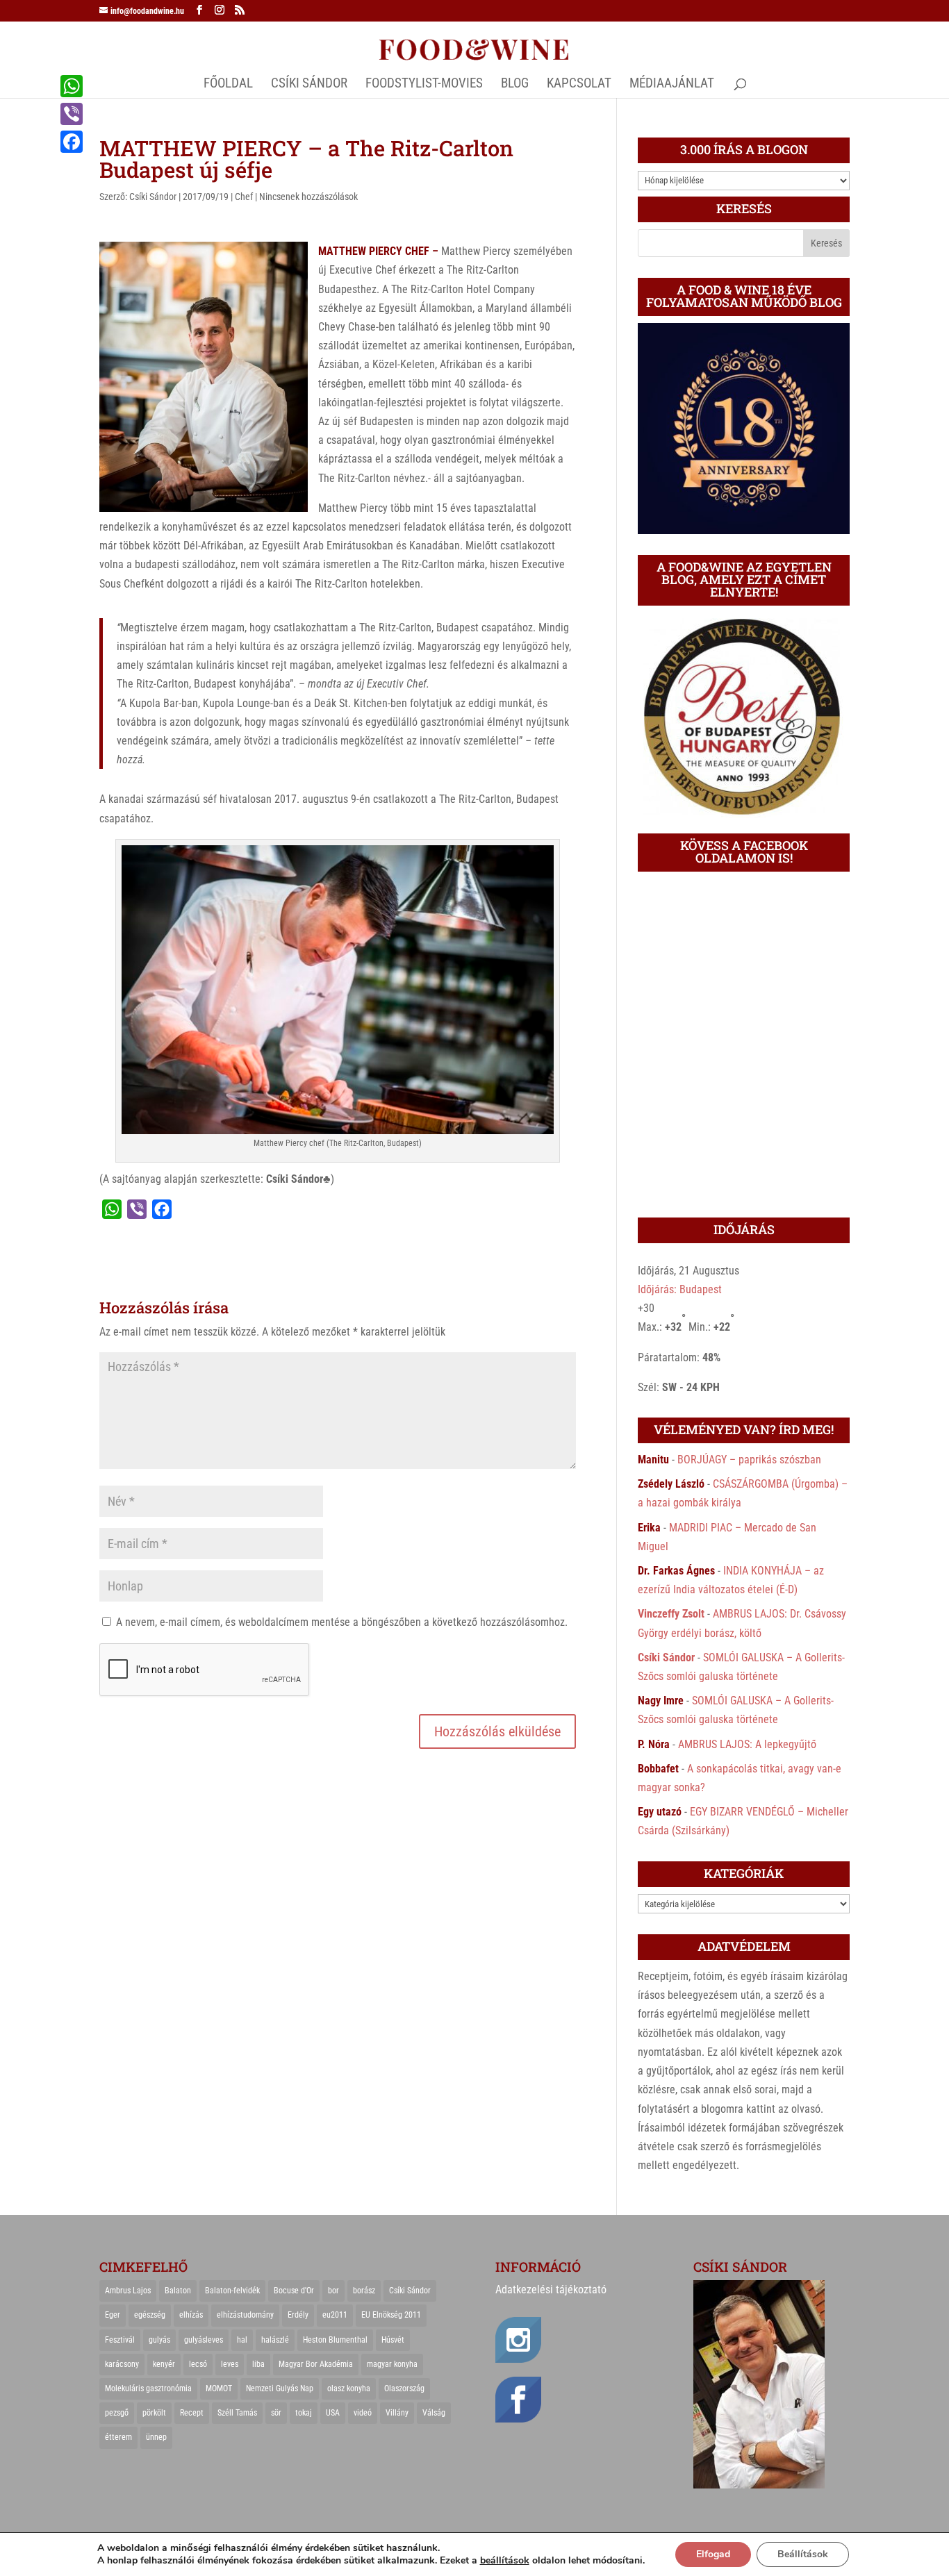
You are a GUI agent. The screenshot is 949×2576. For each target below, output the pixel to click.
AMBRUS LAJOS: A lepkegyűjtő (747, 1744)
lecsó (198, 2364)
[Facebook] (72, 142)
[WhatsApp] (72, 86)
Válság (434, 2413)
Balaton (178, 2291)
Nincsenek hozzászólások (308, 197)
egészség (150, 2315)
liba (258, 2364)
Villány (397, 2413)
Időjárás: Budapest (680, 1289)
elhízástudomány (245, 2315)
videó (363, 2413)
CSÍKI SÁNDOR (309, 85)
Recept (192, 2413)
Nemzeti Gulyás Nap (280, 2388)
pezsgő (117, 2413)
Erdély (298, 2315)
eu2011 (335, 2315)
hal (242, 2340)
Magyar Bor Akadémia (316, 2364)
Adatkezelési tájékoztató (551, 2290)
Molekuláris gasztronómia (148, 2388)
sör (276, 2413)
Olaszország (404, 2388)
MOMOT (219, 2388)
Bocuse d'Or (294, 2291)
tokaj (304, 2413)
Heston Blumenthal (335, 2340)
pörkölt (154, 2413)
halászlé (275, 2340)
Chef (244, 197)
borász (364, 2291)
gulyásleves (204, 2340)
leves (230, 2364)
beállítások (505, 2561)
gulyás (159, 2340)
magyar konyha (392, 2364)
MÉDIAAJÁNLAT (672, 85)
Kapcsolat (579, 85)
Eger (113, 2315)
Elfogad (713, 2554)
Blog (515, 85)
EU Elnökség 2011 (391, 2315)
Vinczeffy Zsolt (671, 1614)
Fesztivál (120, 2340)
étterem (118, 2437)
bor (333, 2291)
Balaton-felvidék (232, 2291)
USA (333, 2413)
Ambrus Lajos (128, 2291)
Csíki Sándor (153, 197)
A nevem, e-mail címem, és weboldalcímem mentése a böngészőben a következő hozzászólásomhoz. (342, 1622)
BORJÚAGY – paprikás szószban (749, 1460)
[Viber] (72, 114)
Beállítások (803, 2554)
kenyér (164, 2364)
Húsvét (393, 2340)
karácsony (122, 2364)
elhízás (191, 2315)
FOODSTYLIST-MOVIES (424, 85)
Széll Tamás (237, 2413)
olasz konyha (349, 2388)
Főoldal (228, 85)
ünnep (156, 2437)
